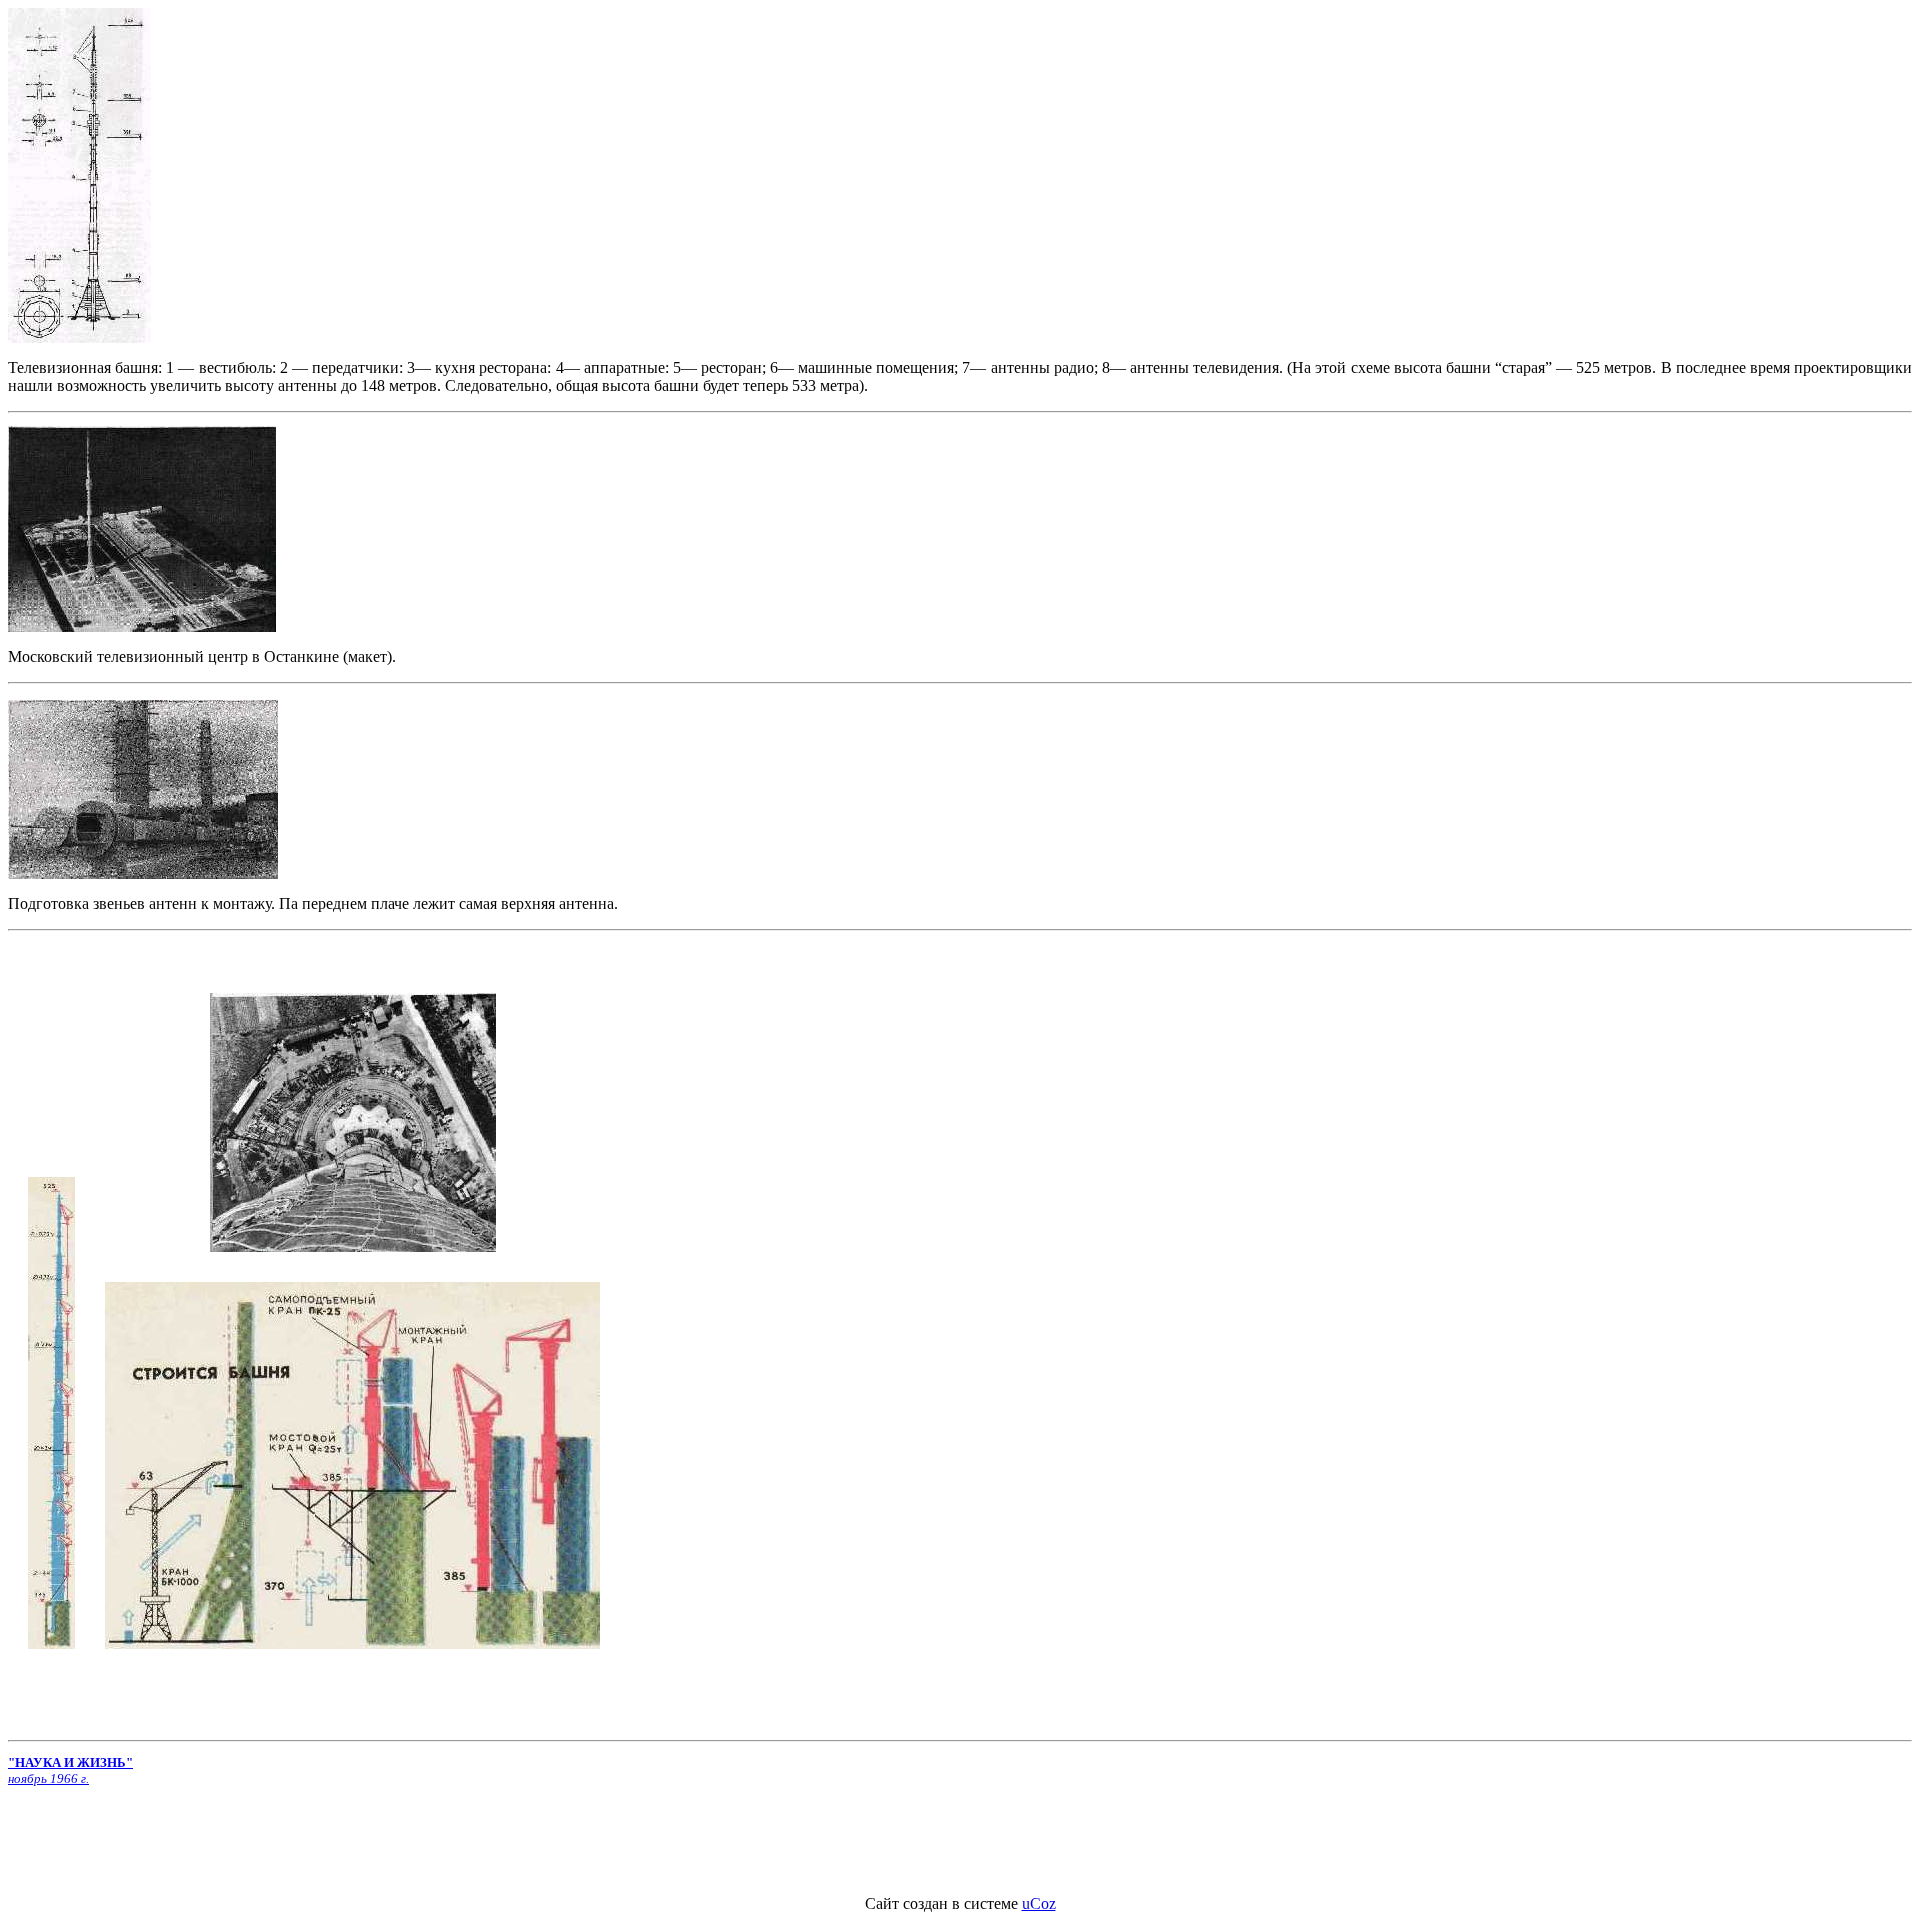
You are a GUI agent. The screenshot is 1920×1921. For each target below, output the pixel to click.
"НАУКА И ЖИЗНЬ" (70, 1762)
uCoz (1039, 1903)
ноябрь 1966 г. (48, 1778)
